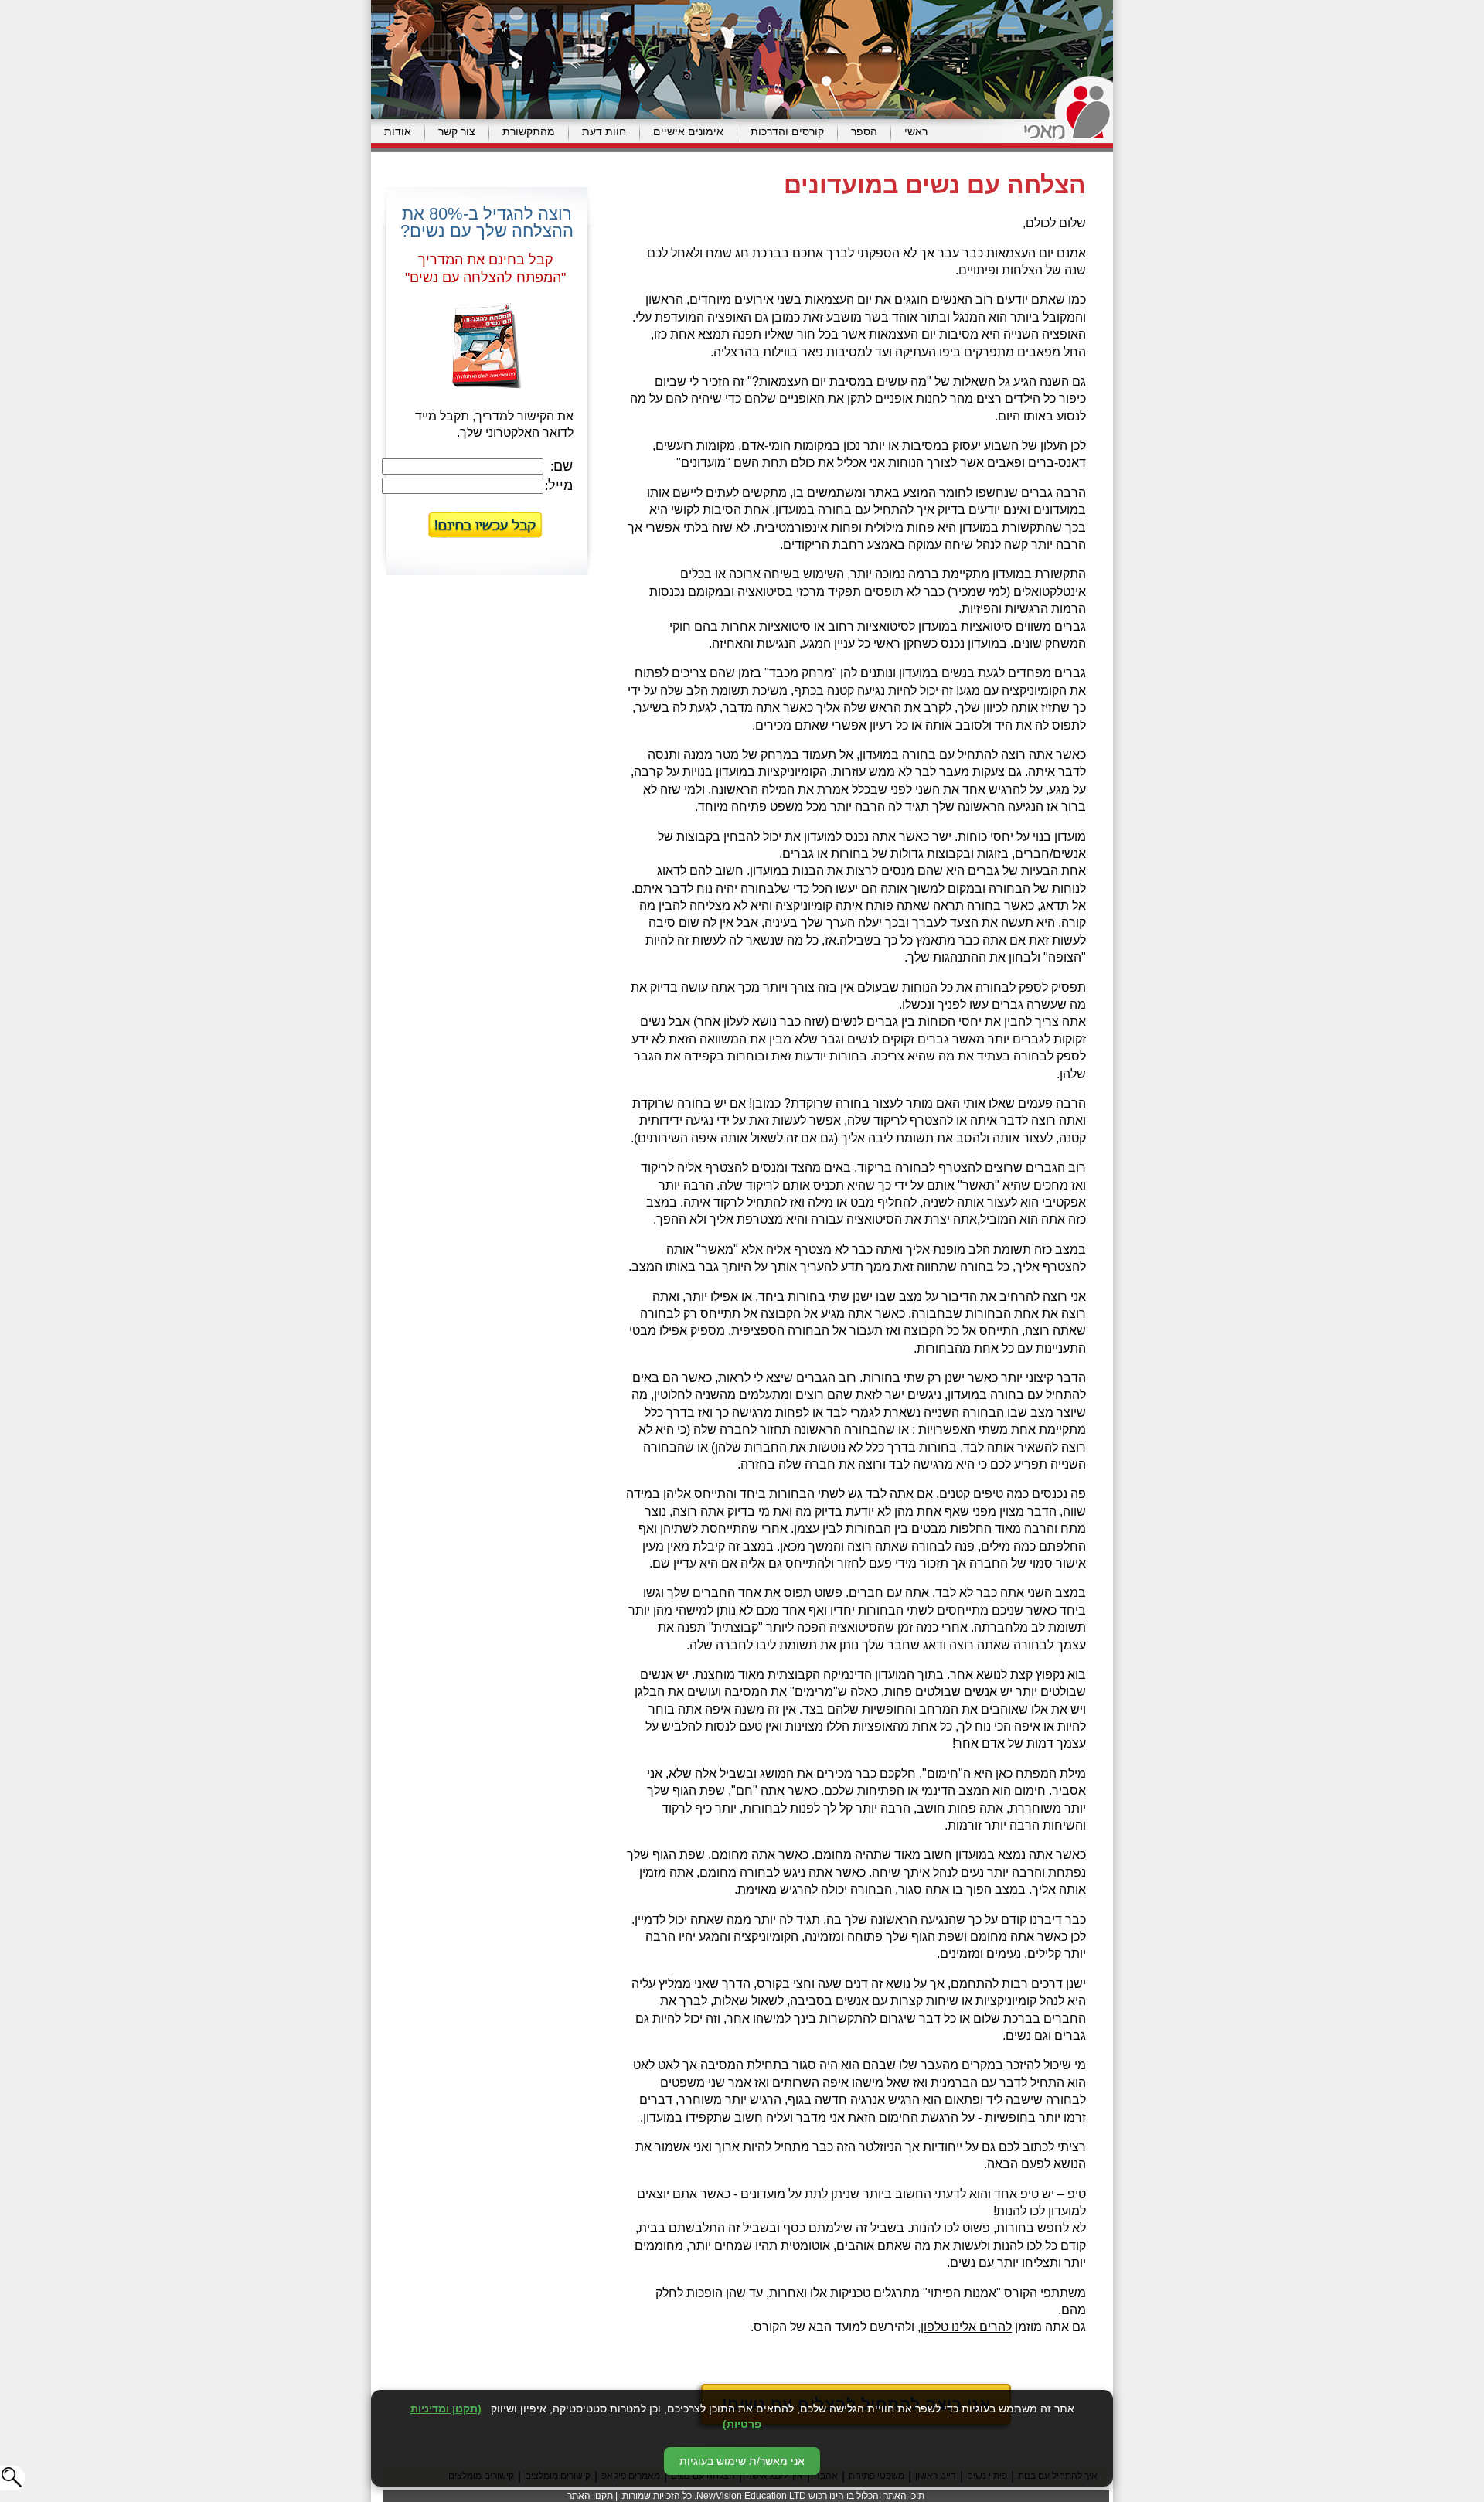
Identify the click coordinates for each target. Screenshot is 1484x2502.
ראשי (916, 131)
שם (563, 466)
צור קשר (457, 131)
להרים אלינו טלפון (966, 2327)
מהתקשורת (529, 131)
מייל (560, 485)
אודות (398, 131)
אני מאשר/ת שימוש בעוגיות (742, 2461)
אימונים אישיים (688, 131)
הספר (864, 131)
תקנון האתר (590, 2496)
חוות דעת (604, 131)
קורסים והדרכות (787, 131)
